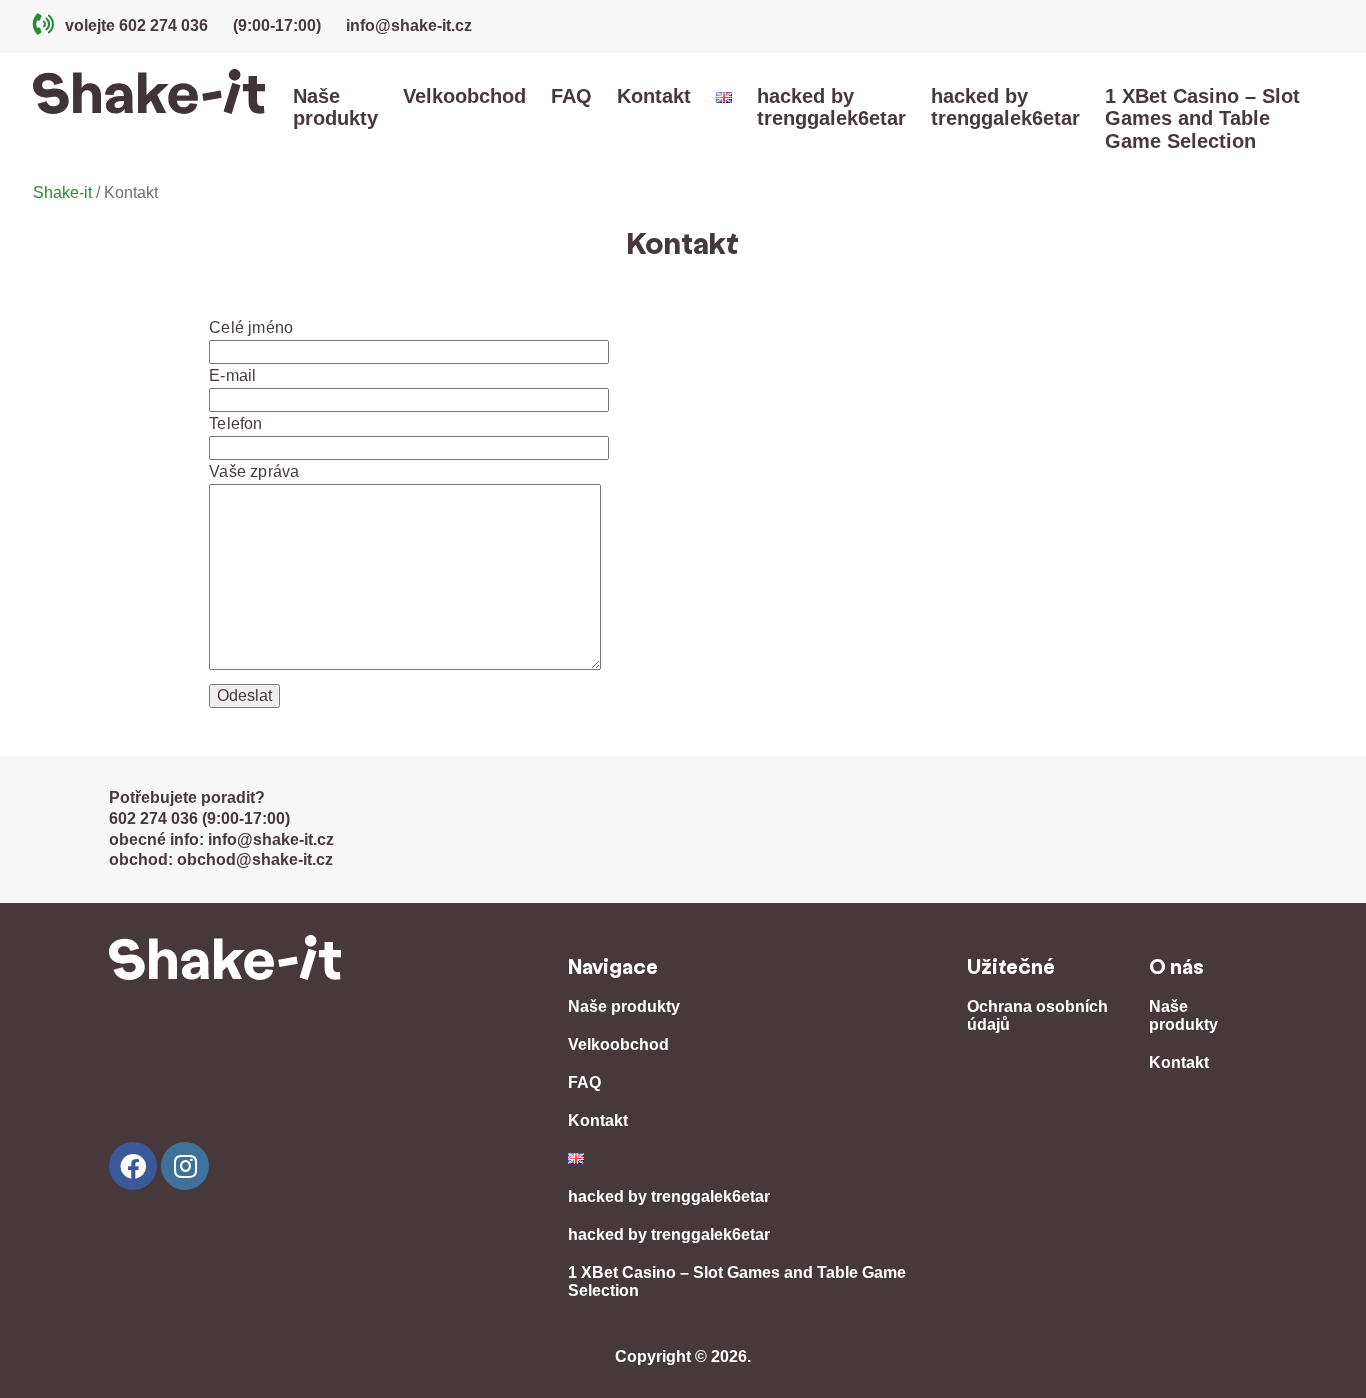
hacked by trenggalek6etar (831, 107)
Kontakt (654, 96)
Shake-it (62, 192)
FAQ (571, 96)
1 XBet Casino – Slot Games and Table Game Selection (1202, 118)
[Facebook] (133, 1166)
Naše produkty (335, 107)
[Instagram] (185, 1166)
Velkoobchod (464, 96)
